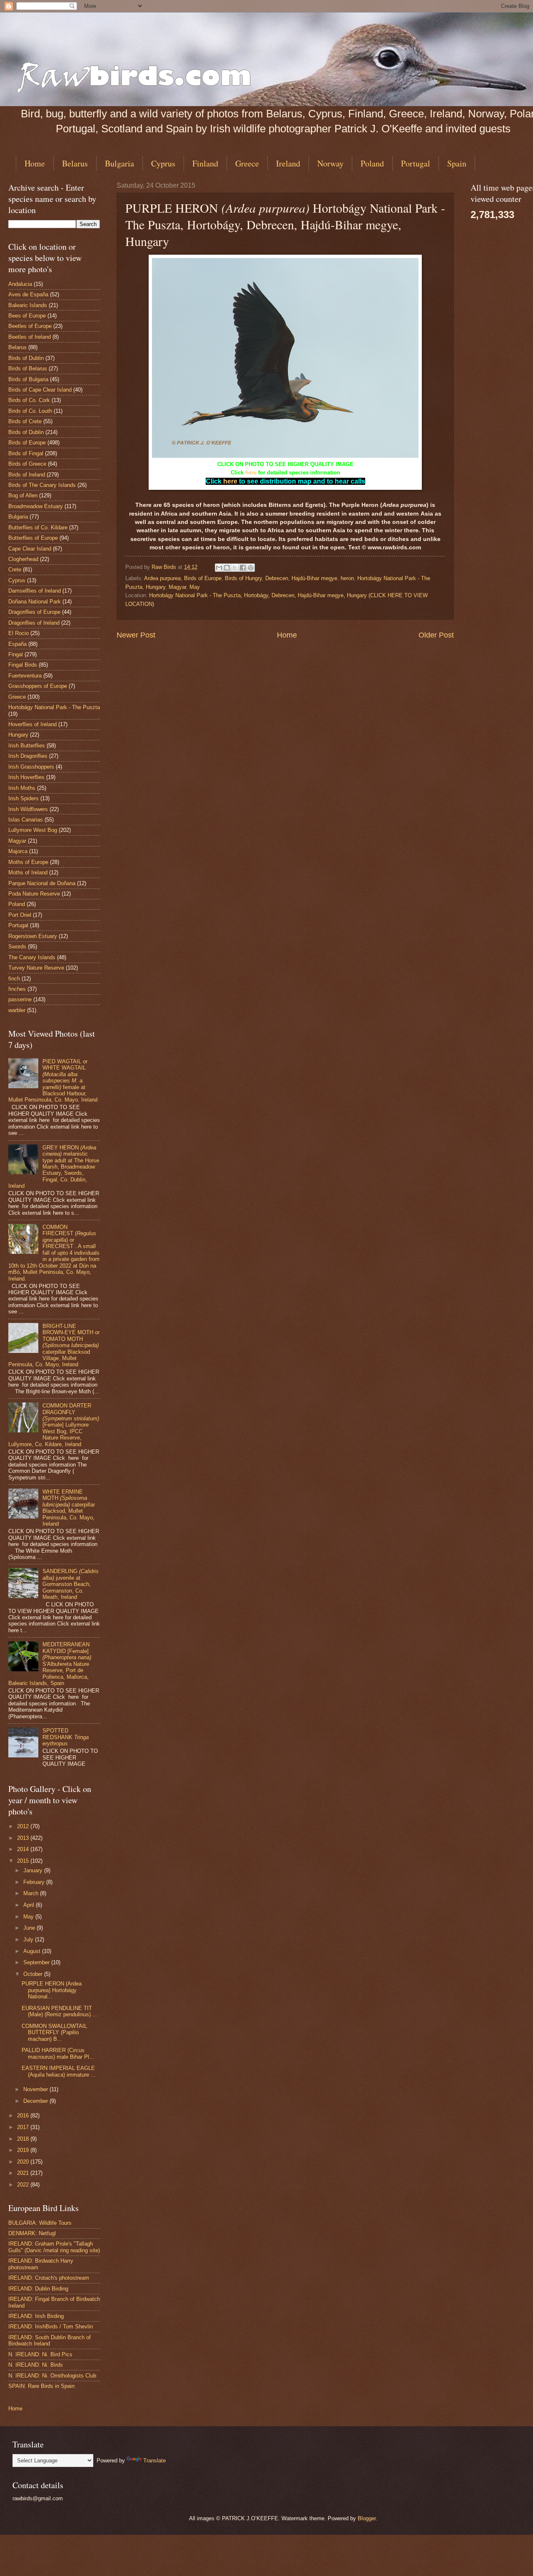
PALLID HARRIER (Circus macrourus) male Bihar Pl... (58, 2053)
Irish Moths (22, 788)
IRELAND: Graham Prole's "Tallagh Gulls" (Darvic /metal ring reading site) (54, 2247)
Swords (17, 947)
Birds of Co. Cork (29, 400)
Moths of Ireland (28, 872)
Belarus (75, 163)
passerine (20, 999)
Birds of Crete (25, 421)
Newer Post (136, 635)
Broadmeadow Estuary (36, 506)
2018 (24, 2139)
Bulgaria (120, 163)
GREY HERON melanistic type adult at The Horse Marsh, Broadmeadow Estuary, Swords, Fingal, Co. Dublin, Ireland (54, 1167)
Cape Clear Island (30, 549)
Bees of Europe (27, 316)
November (36, 2089)
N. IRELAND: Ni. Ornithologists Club (52, 2376)
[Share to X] (235, 568)
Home (35, 163)
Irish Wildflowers (28, 809)
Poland (372, 163)
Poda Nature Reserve (34, 894)
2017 (24, 2127)
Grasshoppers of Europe (38, 686)
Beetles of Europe (30, 326)
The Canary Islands (32, 957)
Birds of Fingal (26, 453)
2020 (24, 2162)
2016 (24, 2116)
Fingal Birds (23, 665)
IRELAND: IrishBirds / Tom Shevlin (51, 2327)
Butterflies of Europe (33, 538)
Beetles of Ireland (30, 337)
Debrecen (277, 578)
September (37, 1962)
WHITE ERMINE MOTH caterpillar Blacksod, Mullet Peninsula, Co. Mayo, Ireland (69, 1508)
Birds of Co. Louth (30, 411)
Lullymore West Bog (33, 830)
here (251, 473)
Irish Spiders (24, 798)
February (35, 1882)
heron (347, 578)
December (36, 2101)
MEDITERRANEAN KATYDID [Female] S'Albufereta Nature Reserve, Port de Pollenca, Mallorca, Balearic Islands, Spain (50, 1664)
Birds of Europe (203, 578)
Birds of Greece (27, 464)
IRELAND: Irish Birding (36, 2316)
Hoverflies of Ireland (32, 724)
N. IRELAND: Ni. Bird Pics (40, 2354)
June (30, 1928)
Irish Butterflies (27, 746)
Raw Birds (165, 567)
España (17, 644)
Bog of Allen (23, 495)
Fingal (16, 654)
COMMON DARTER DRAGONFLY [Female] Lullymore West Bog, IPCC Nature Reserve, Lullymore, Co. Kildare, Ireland (54, 1425)
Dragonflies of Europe (34, 612)
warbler (17, 1010)
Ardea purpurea (162, 578)
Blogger (367, 2518)
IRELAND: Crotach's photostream (49, 2278)
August (33, 1951)
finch (14, 979)
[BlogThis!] (227, 568)
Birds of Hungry (243, 578)
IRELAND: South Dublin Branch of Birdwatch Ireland (50, 2340)
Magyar (177, 587)
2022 (24, 2185)
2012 (24, 1826)
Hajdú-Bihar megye (314, 578)
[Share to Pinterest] (251, 568)
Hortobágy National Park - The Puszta (54, 707)
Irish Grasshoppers (31, 767)
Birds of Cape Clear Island (40, 390)
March (32, 1893)
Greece (247, 163)
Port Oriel (20, 915)
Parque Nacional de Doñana (42, 883)
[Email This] (219, 568)
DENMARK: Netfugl (32, 2233)
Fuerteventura (25, 676)
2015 (24, 1861)
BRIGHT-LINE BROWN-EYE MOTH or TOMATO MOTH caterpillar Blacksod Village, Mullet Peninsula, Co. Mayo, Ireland (54, 1345)
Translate (154, 2461)
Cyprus (163, 163)
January (34, 1870)
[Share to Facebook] (243, 568)
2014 (24, 1849)
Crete (15, 570)
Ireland (288, 163)
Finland (205, 163)
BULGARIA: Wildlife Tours (40, 2223)
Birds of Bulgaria (28, 379)
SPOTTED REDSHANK (66, 1737)
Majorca (18, 851)
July (29, 1939)
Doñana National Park (35, 602)
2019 (24, 2150)
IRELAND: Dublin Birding (38, 2289)
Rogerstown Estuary (33, 936)
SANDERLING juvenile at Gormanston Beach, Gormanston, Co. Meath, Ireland (71, 1584)
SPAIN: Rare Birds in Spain (41, 2386)
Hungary (156, 587)
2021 (24, 2173)
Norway (330, 163)
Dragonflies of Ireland (34, 623)
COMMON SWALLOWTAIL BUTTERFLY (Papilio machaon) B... (54, 2033)
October (34, 1974)
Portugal (416, 163)
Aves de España (28, 294)
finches (17, 989)
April (30, 1905)
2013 (24, 1838)
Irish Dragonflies (28, 756)
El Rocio (19, 633)
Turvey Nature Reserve (36, 968)
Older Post (436, 635)
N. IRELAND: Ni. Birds (36, 2365)
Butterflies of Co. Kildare (38, 527)
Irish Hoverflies (26, 777)
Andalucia (20, 284)
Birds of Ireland (27, 475)
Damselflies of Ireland (35, 591)
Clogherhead (23, 559)
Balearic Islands (28, 305)
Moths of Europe (28, 862)
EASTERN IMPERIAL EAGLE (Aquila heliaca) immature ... (59, 2071)
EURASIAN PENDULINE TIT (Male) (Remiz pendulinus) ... (60, 2011)
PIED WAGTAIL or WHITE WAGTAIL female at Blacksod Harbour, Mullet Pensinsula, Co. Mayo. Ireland (53, 1081)
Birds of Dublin (26, 358)
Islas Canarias (26, 820)
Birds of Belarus (28, 369)
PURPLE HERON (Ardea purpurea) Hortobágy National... (52, 1990)
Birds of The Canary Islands (42, 485)
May (195, 587)
